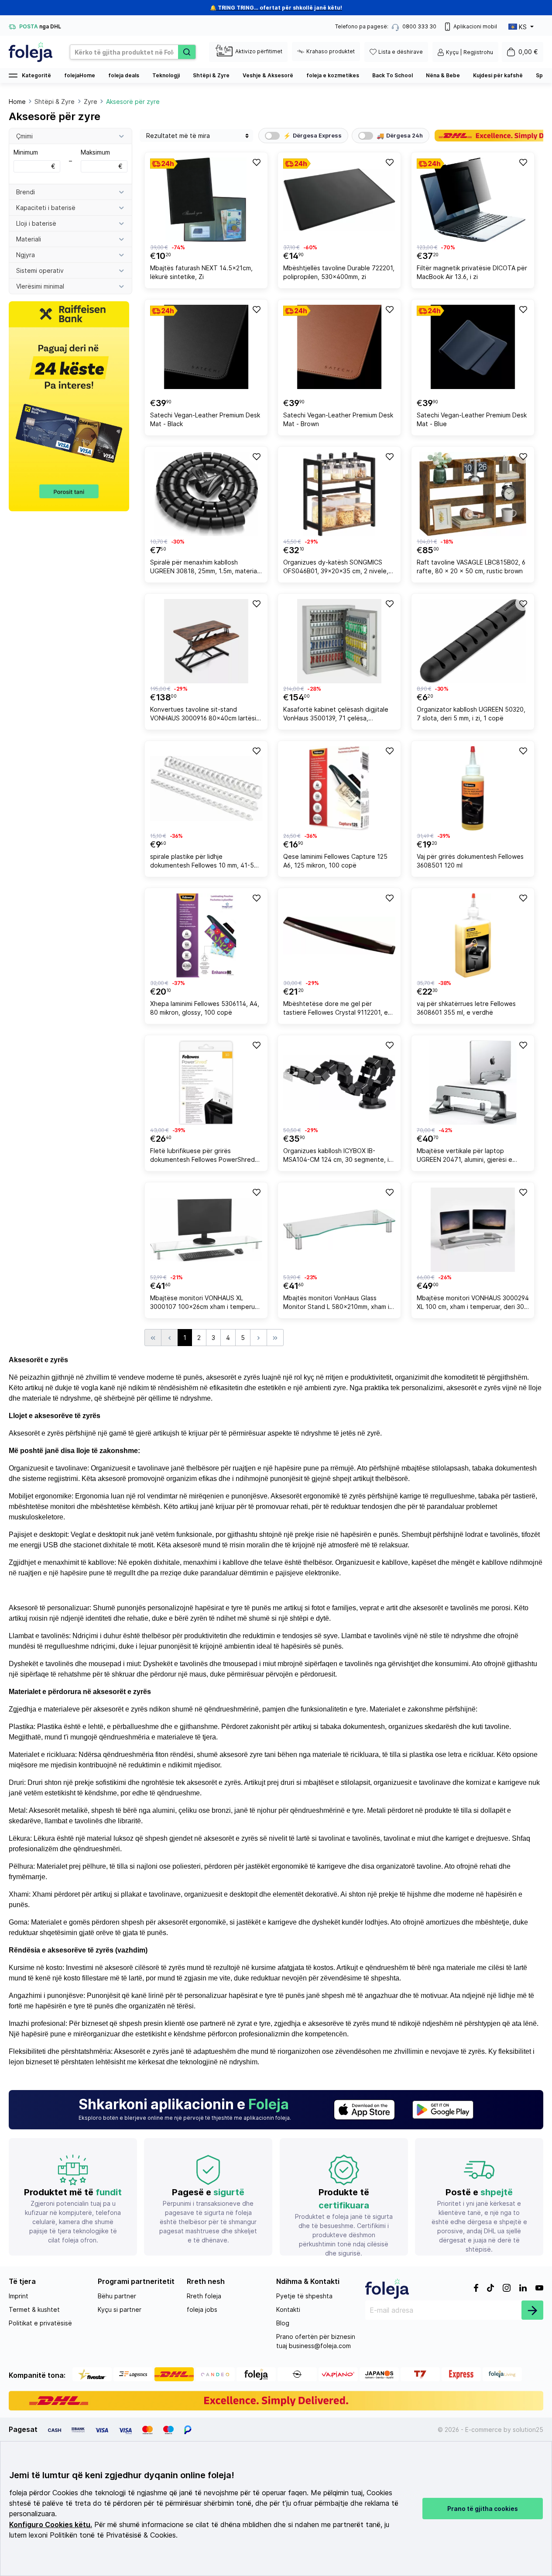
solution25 (528, 2430)
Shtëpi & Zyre (211, 75)
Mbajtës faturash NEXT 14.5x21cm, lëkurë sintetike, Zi (201, 272)
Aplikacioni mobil (475, 26)
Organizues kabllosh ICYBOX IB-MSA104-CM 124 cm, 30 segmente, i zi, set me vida (336, 1156)
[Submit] (532, 2310)
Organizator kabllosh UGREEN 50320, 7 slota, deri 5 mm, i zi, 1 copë (471, 714)
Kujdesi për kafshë (498, 75)
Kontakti (288, 2309)
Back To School (393, 75)
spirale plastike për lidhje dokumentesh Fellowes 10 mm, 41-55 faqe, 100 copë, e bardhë (204, 862)
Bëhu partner (117, 2296)
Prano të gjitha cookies (483, 2509)
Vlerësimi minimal (40, 286)
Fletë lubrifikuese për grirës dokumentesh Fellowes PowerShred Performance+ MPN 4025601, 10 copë (206, 1156)
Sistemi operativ (40, 270)
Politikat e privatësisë (40, 2323)
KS (523, 27)
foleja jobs (202, 2309)
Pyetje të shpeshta (304, 2296)
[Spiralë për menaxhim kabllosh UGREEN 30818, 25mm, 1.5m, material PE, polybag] (206, 494)
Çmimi (24, 136)
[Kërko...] (187, 52)
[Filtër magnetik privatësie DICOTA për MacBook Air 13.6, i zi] (473, 200)
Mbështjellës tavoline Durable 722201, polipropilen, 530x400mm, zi (339, 272)
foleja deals (124, 75)
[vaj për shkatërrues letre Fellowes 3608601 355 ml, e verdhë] (473, 935)
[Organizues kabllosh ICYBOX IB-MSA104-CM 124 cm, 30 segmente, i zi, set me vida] (339, 1083)
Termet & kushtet (34, 2309)
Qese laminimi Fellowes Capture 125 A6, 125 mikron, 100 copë (335, 861)
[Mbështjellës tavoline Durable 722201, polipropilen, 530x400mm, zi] (339, 200)
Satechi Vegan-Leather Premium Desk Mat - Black (205, 419)
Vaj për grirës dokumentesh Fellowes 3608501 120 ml (470, 861)
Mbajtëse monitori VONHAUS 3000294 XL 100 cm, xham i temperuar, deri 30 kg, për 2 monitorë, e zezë (473, 1303)
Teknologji (166, 75)
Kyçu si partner (120, 2309)
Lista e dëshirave (401, 52)
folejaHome (80, 75)
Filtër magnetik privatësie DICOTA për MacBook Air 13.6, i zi (472, 272)
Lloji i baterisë (36, 223)
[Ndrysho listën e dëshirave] (256, 162)
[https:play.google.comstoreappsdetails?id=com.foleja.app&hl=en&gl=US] (443, 2110)
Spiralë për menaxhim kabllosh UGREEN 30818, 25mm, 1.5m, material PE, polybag (204, 568)
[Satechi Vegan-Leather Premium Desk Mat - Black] (206, 347)
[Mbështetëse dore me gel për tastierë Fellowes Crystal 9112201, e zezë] (339, 935)
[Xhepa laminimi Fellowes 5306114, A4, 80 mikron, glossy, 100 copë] (206, 935)
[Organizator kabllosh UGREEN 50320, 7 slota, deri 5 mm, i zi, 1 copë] (473, 641)
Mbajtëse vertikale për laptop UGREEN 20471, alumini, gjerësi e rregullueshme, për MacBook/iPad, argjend (467, 1156)
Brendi (26, 192)
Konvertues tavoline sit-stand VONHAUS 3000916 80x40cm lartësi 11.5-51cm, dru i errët (203, 715)
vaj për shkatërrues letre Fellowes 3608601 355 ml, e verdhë (466, 1008)
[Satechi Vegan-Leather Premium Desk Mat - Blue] (473, 347)
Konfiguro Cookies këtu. (51, 2525)
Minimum (34, 159)
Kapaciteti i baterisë (46, 208)
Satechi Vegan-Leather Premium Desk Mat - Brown (338, 419)
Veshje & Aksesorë (268, 75)
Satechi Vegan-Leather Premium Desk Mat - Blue (472, 419)
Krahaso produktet (331, 51)
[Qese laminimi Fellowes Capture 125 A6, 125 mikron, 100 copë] (339, 788)
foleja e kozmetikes (333, 75)
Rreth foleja (204, 2296)
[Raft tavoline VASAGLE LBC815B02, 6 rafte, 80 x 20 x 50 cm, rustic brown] (473, 494)
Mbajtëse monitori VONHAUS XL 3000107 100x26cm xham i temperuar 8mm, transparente (205, 1303)
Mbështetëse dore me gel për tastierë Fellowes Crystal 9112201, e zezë (336, 1009)
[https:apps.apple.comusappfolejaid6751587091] (364, 2110)
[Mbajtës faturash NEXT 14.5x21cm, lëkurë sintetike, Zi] (206, 200)
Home (17, 102)
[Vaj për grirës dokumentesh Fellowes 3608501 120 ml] (473, 788)
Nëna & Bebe (443, 75)
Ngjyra (26, 255)
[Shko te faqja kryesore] (31, 52)
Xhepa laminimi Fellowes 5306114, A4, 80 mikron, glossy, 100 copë (205, 1008)
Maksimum (102, 159)
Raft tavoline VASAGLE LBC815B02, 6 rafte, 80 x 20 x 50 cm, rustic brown (471, 567)
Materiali (29, 239)
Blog (283, 2323)
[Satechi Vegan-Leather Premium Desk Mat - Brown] (339, 347)
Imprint (19, 2296)
